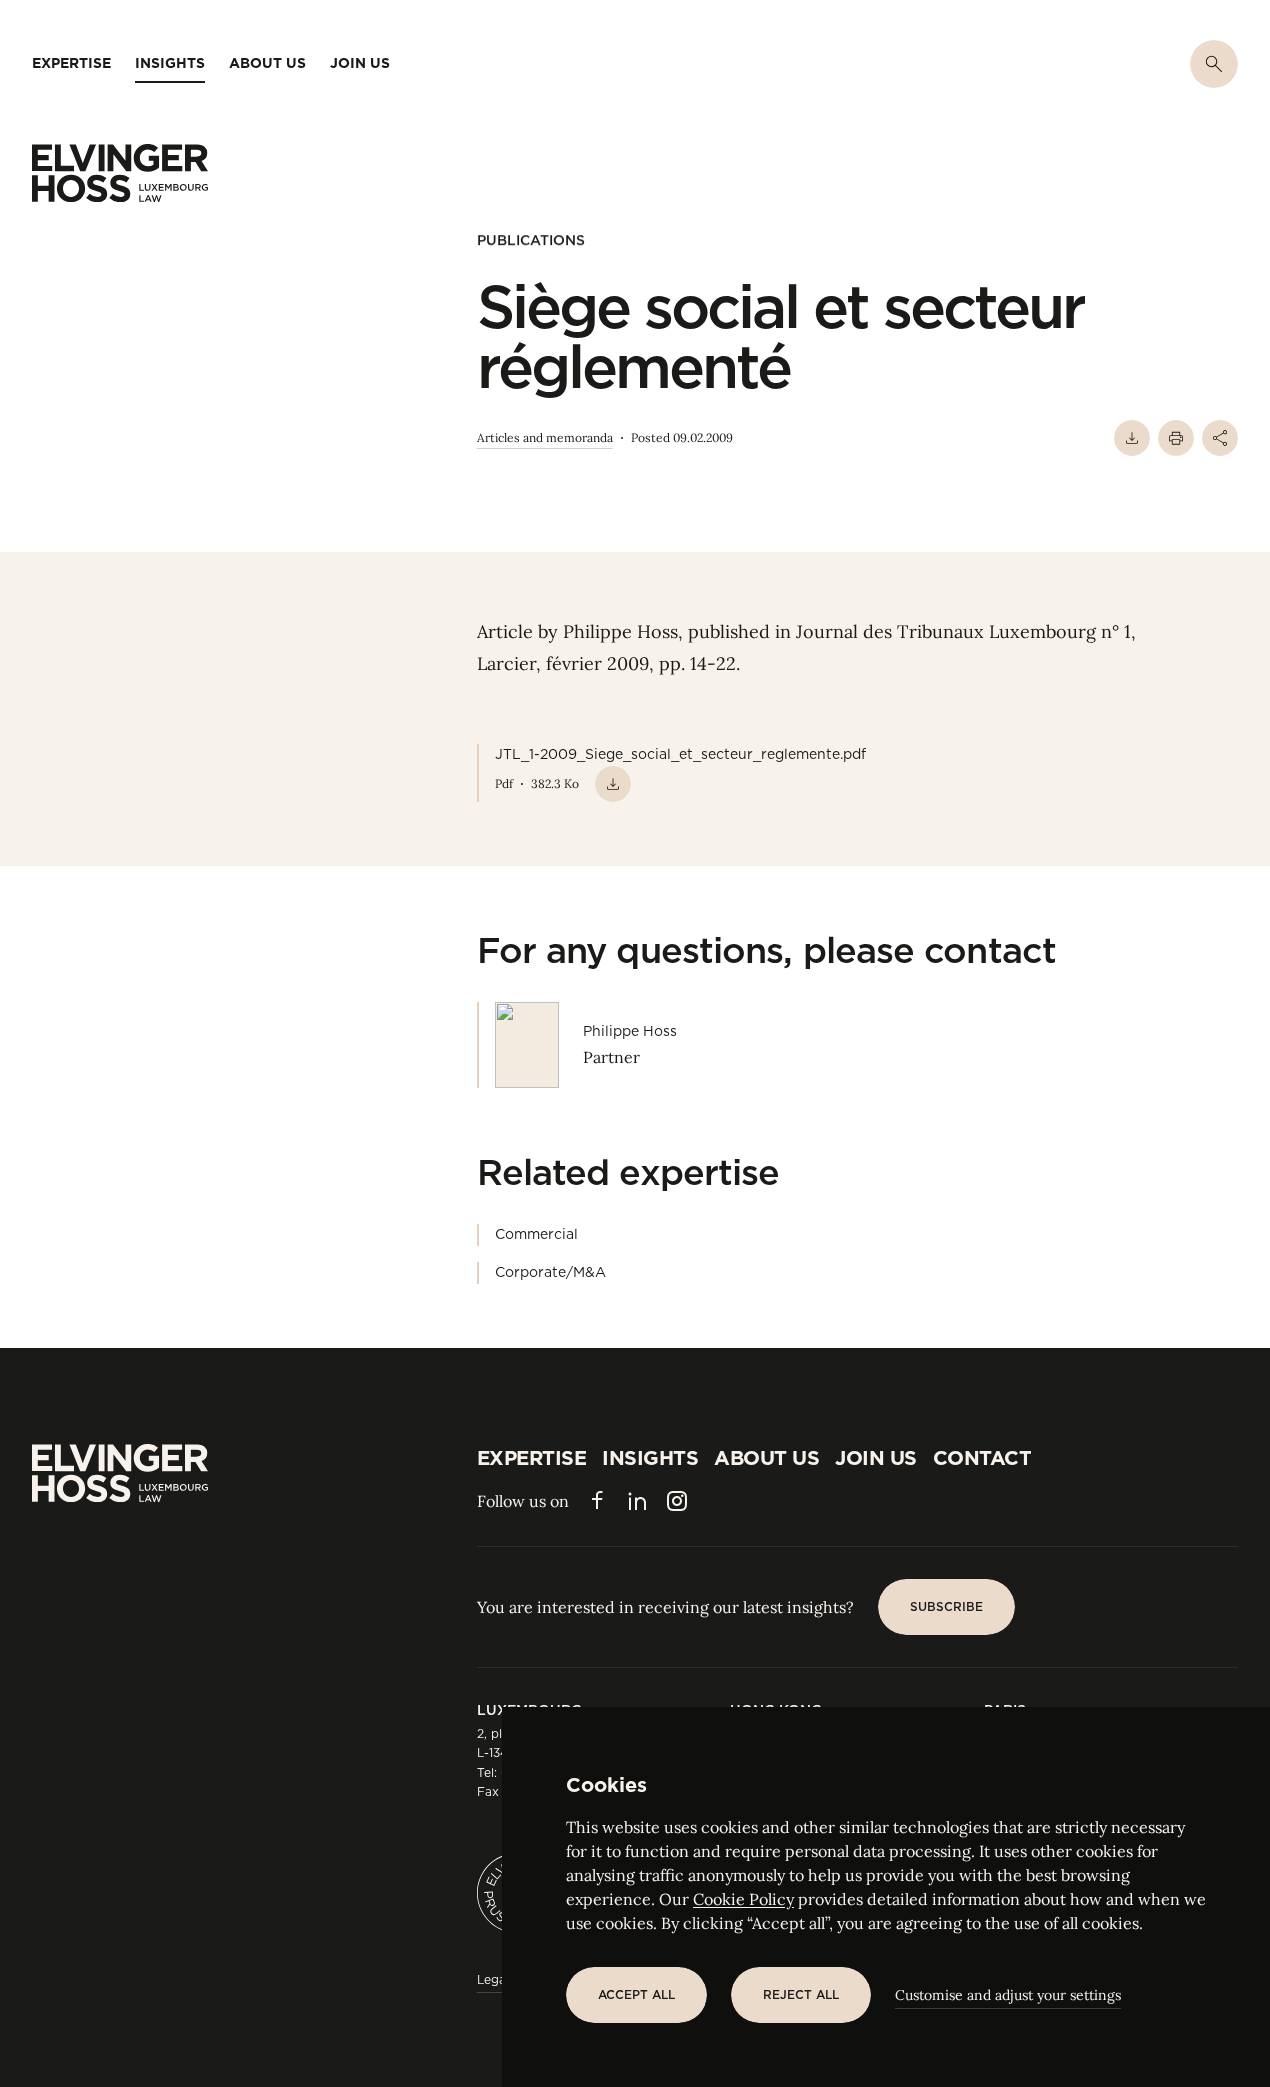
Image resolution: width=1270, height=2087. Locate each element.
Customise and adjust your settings (1008, 1995)
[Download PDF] (1132, 438)
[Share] (1220, 438)
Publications (531, 240)
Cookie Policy (743, 1899)
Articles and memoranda (545, 437)
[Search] (1214, 64)
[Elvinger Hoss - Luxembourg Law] (120, 173)
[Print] (1176, 438)
